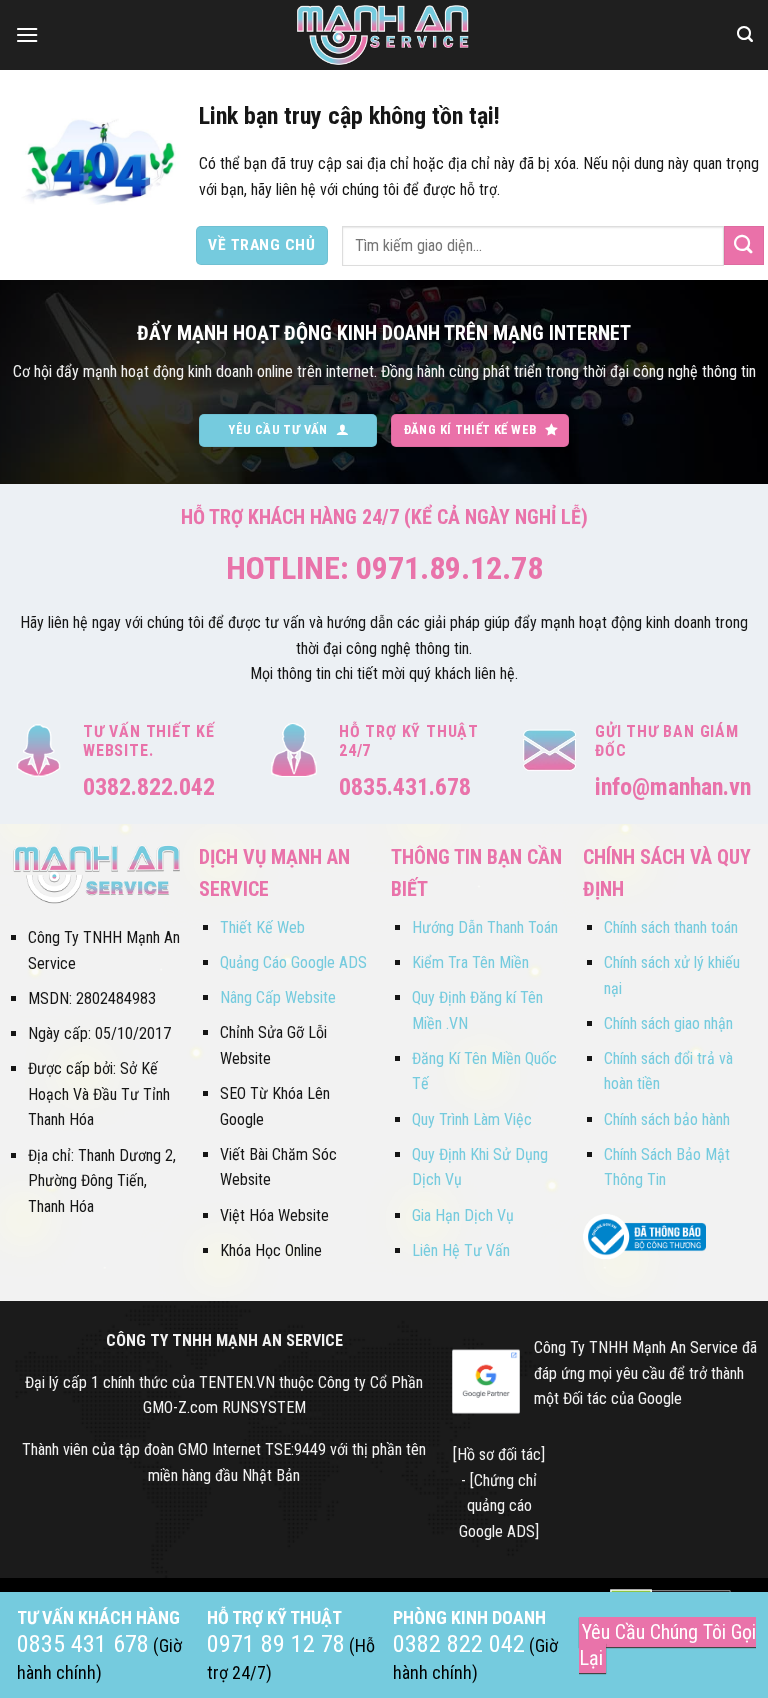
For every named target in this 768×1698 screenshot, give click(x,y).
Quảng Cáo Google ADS (293, 962)
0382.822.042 (149, 787)
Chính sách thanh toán (671, 927)
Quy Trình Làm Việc (472, 1119)
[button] (27, 34)
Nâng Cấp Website (278, 997)
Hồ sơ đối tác (499, 1454)
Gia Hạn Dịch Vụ (463, 1215)
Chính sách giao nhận (668, 1023)
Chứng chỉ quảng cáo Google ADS (498, 1506)
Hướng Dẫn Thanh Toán (485, 927)
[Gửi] (744, 245)
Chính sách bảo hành (667, 1119)
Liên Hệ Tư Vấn (461, 1250)
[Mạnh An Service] (384, 35)
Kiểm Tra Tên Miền (470, 962)
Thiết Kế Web (262, 927)
